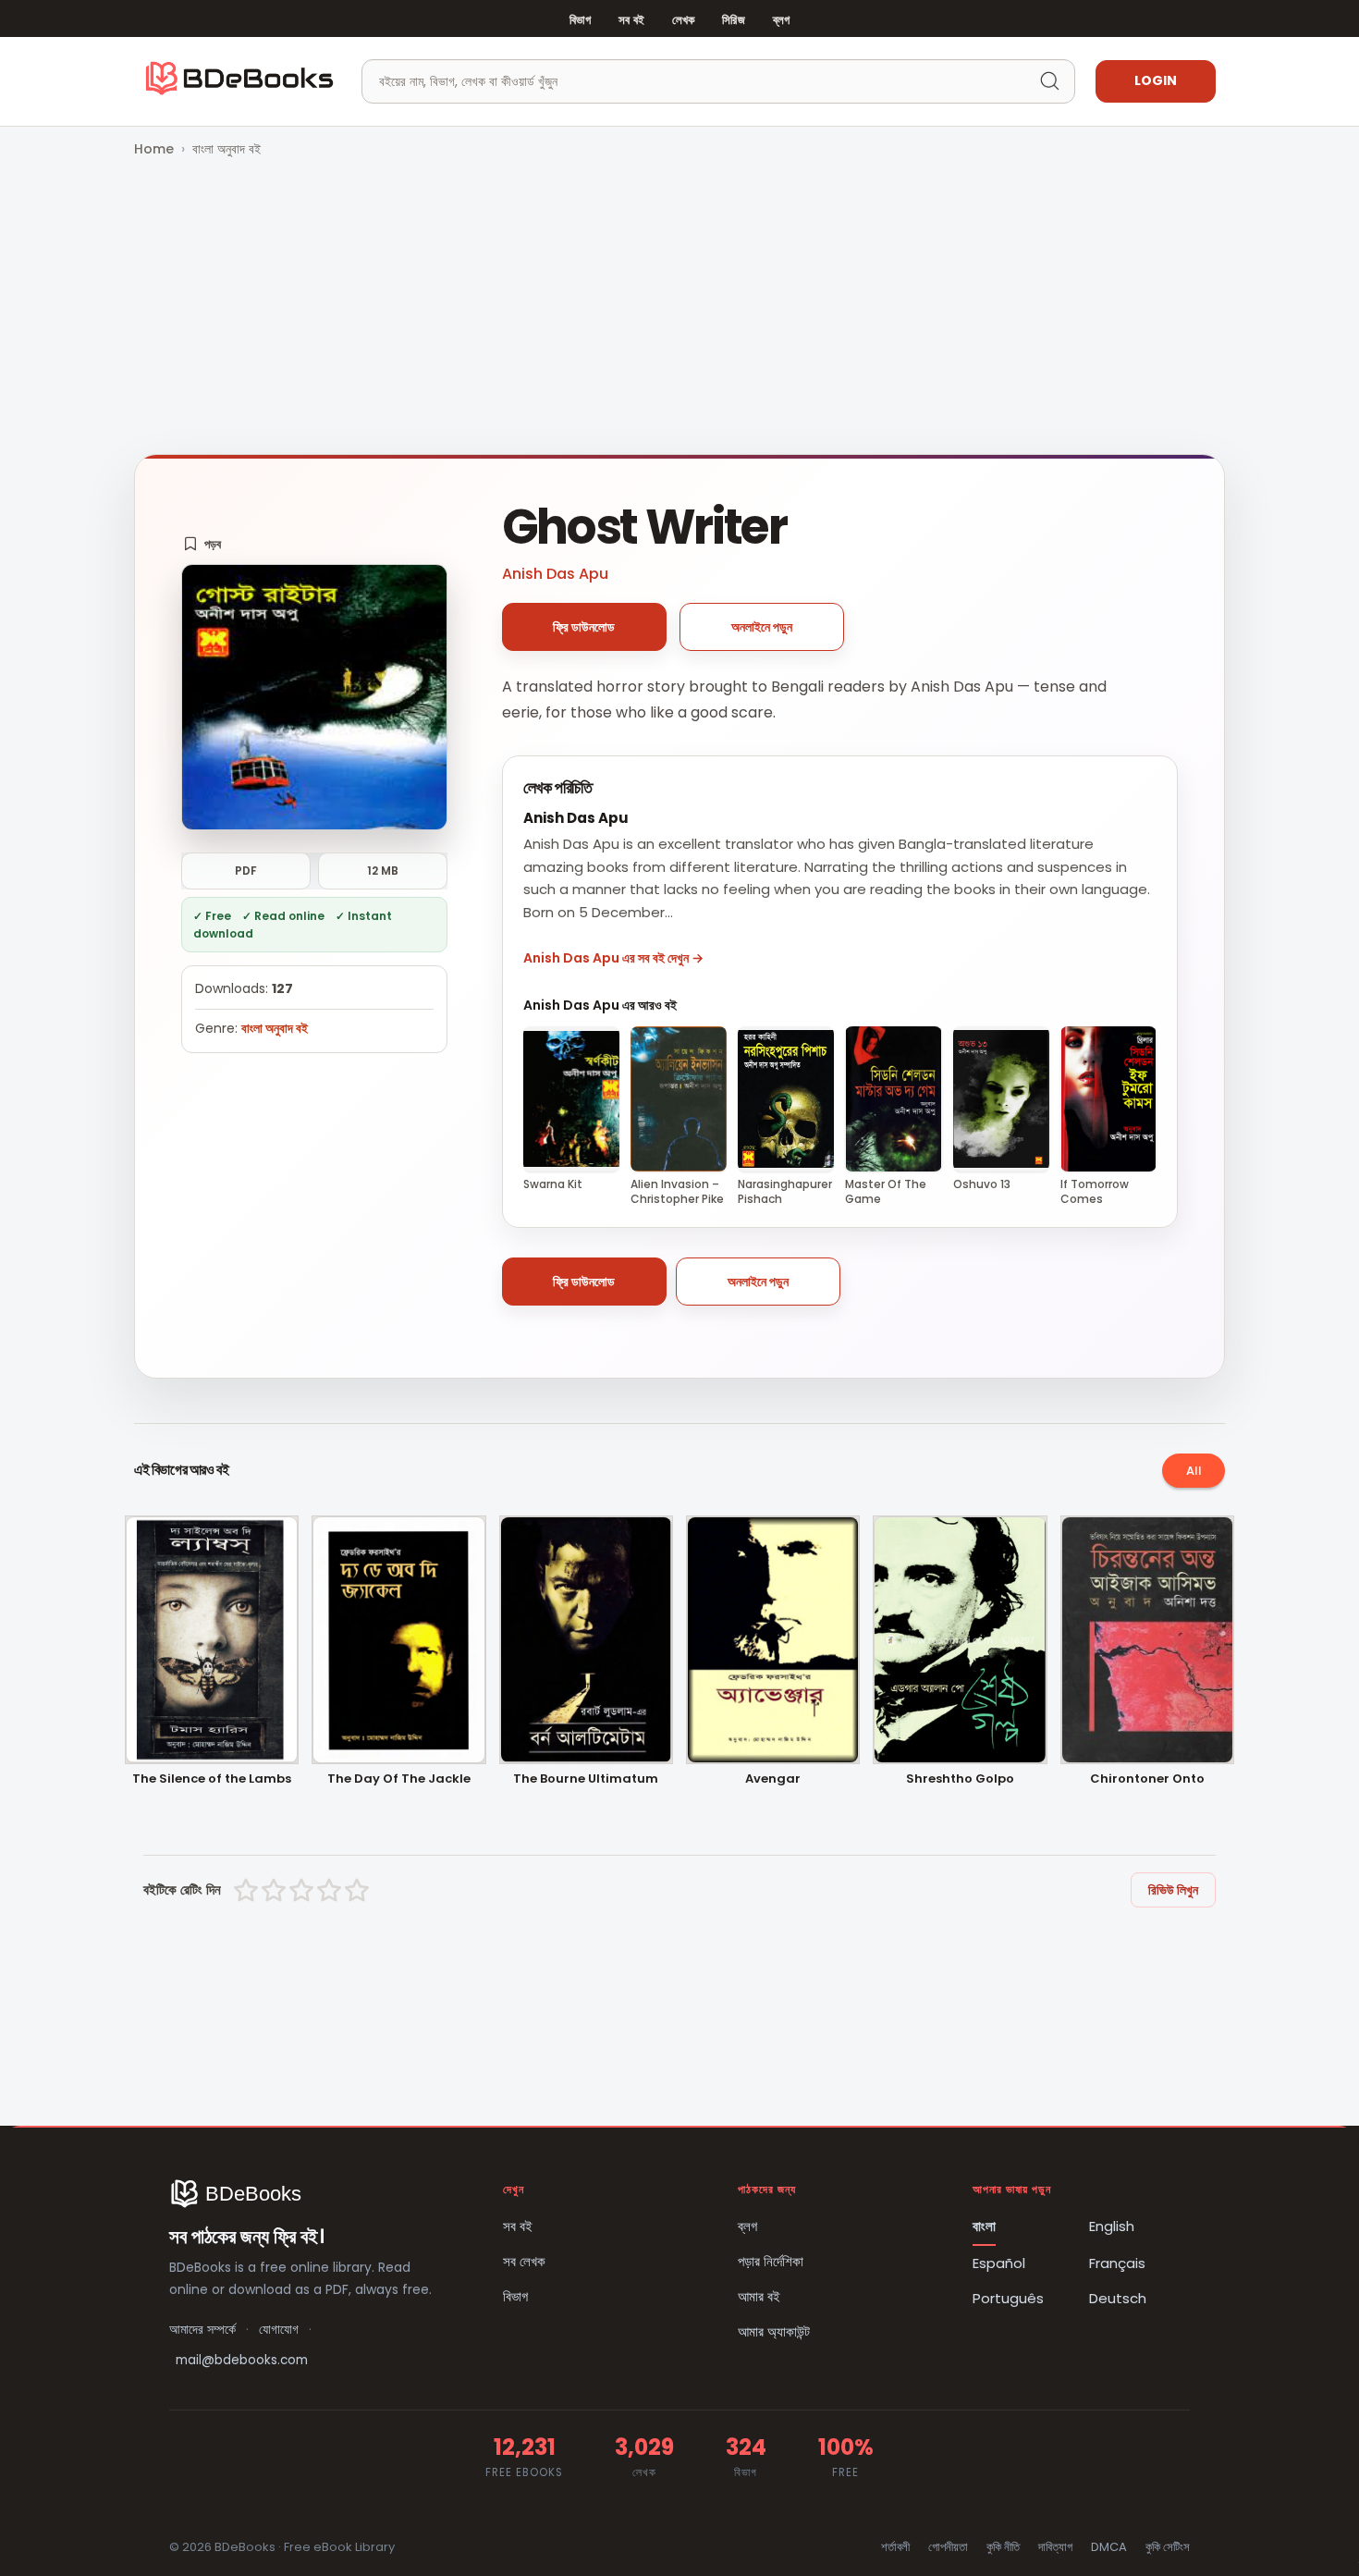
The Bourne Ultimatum (586, 1779)
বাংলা (984, 2226)
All (1194, 1471)
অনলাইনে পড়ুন (762, 627)
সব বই (631, 20)
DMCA (1109, 2547)
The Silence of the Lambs (212, 1779)
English (1112, 2226)
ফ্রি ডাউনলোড (584, 627)
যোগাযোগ (279, 2330)
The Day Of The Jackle (399, 1779)
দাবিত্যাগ (1055, 2547)
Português (1008, 2298)
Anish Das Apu (555, 574)
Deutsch (1118, 2298)
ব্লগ (781, 20)
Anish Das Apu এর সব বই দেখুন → (613, 958)
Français (1117, 2263)
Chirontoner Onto (1147, 1779)
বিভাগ (580, 20)
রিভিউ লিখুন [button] (1173, 1890)
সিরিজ (733, 20)
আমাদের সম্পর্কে (202, 2330)
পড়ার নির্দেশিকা (771, 2261)
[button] (202, 544)
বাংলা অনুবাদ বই (226, 149)
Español (999, 2263)
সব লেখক (524, 2261)
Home (154, 149)
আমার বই (759, 2296)
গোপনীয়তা (948, 2547)
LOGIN (1156, 80)
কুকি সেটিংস (1168, 2547)
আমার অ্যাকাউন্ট (774, 2331)
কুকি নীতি (1003, 2547)
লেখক (683, 20)
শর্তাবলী (895, 2547)
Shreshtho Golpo (960, 1779)
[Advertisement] (679, 308)
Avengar (773, 1779)
